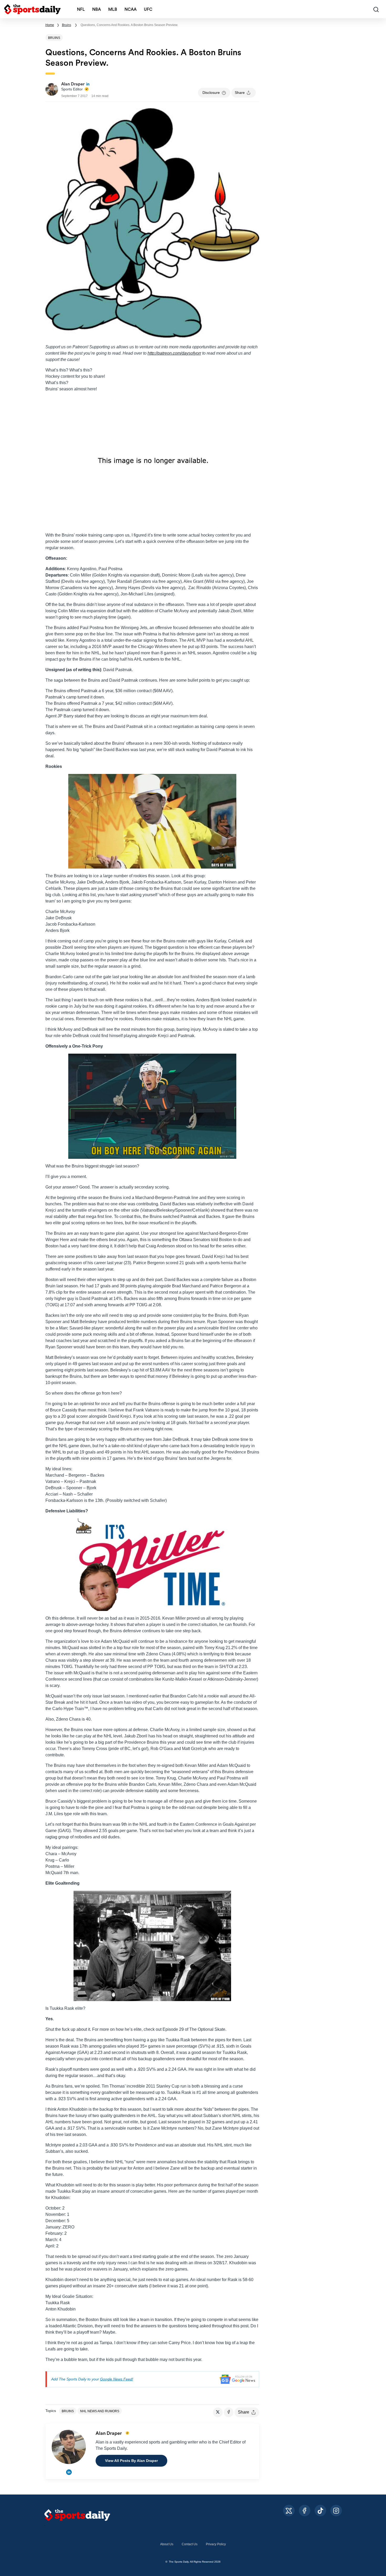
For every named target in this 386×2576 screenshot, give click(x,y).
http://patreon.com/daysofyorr (174, 353)
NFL (81, 9)
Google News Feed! (117, 2379)
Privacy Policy (216, 2544)
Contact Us (190, 2544)
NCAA (131, 9)
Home (50, 25)
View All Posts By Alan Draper (131, 2461)
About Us (167, 2544)
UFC (148, 9)
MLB (113, 9)
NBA (96, 9)
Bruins (67, 25)
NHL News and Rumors (100, 2411)
